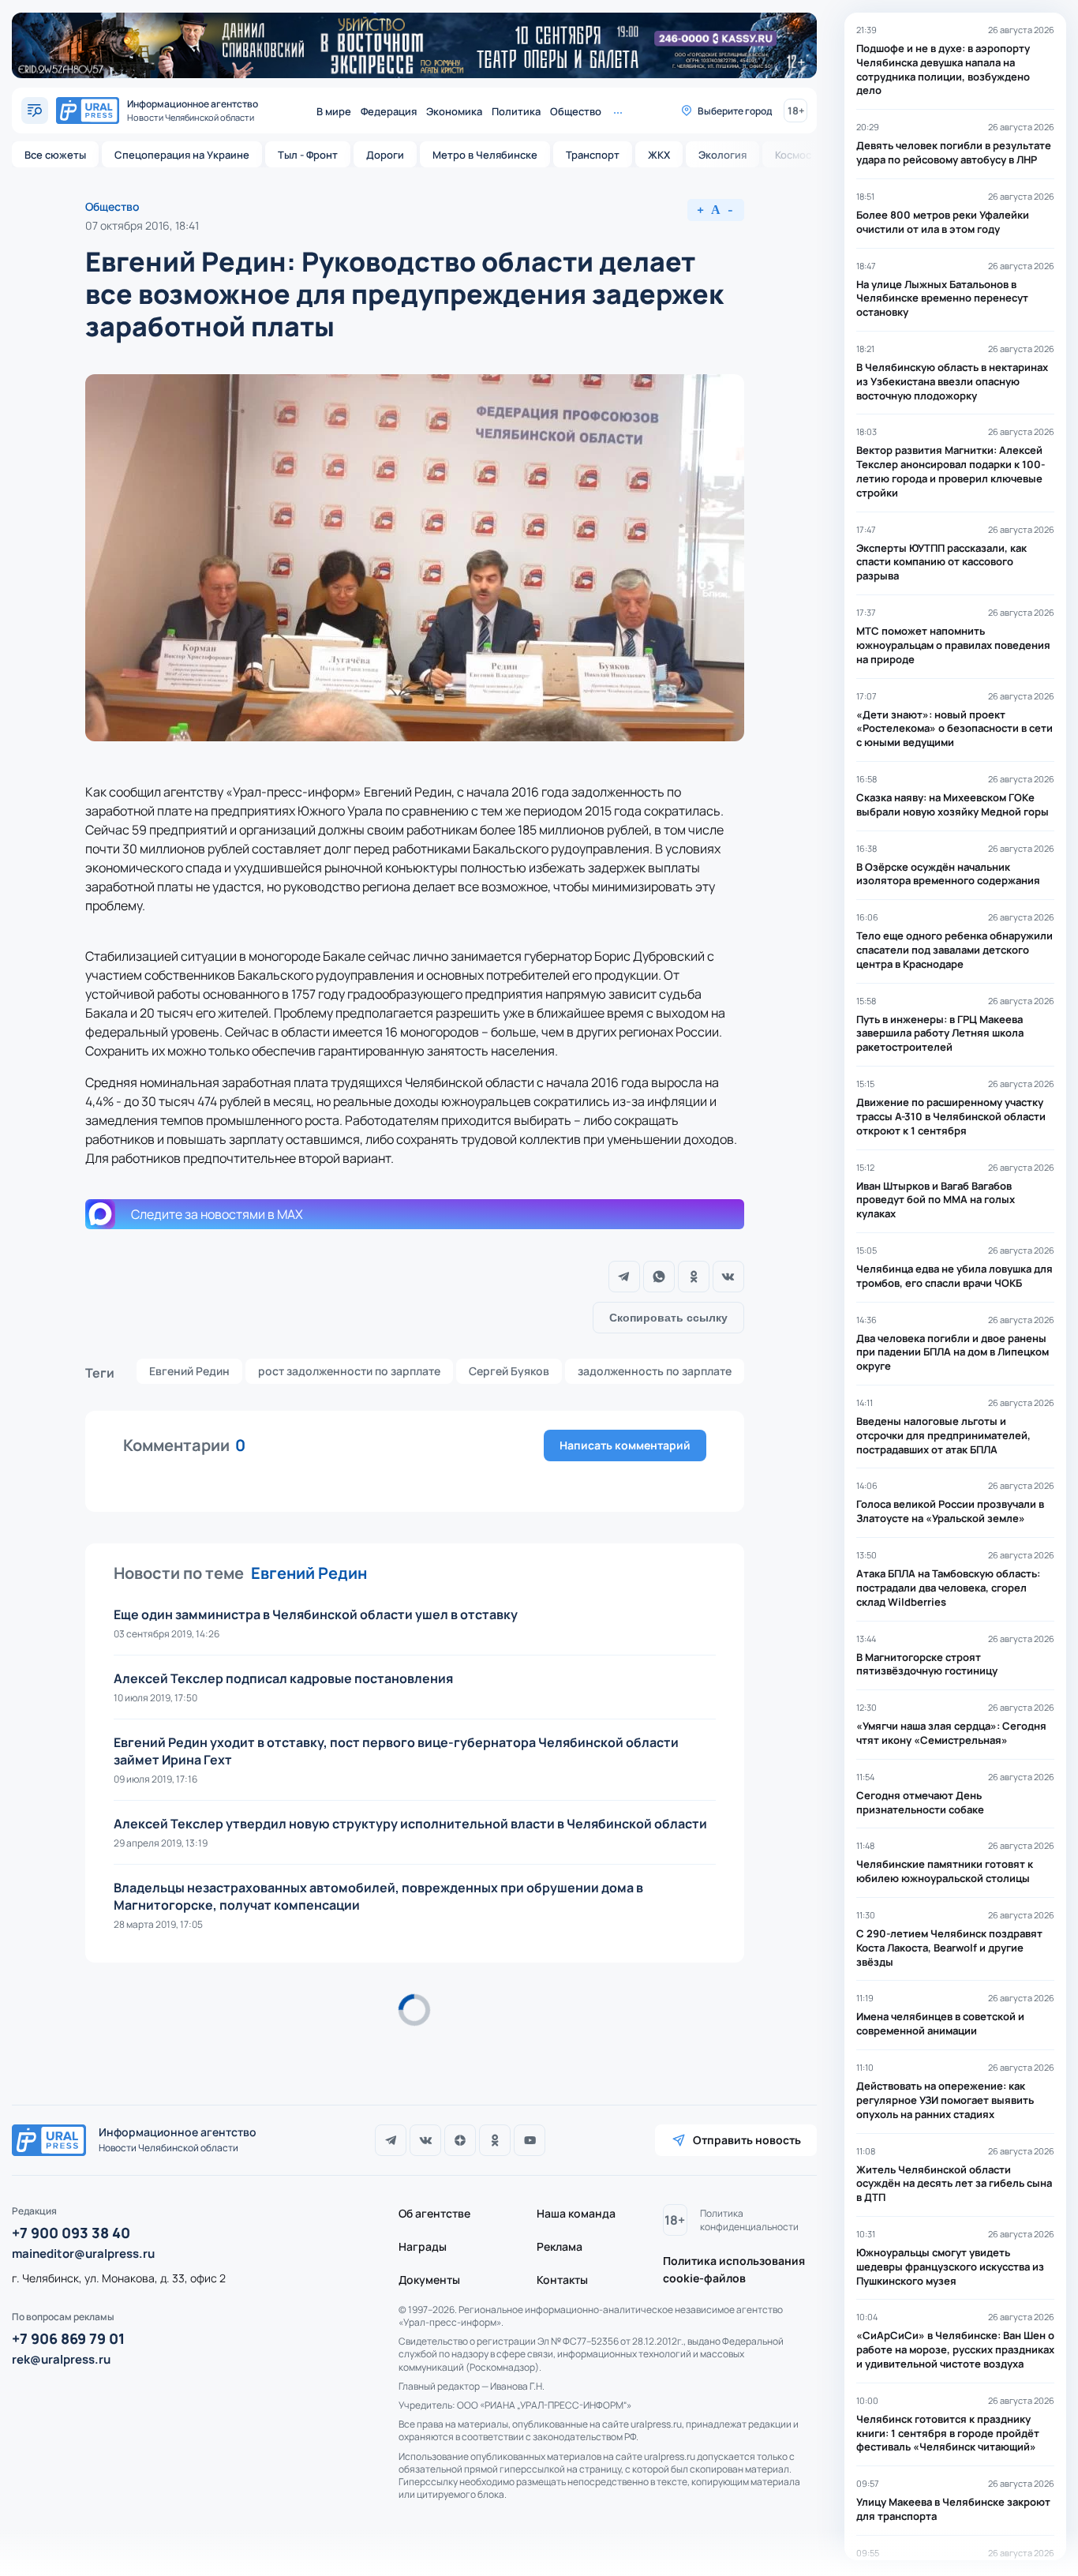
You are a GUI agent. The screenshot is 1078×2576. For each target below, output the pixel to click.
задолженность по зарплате (655, 1371)
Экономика (454, 111)
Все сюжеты (55, 155)
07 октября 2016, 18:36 (144, 2052)
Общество (576, 111)
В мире (334, 111)
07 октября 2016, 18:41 (142, 225)
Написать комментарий (625, 1445)
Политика (516, 111)
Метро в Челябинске (485, 155)
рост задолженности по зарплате (349, 1371)
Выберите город (735, 111)
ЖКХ (659, 155)
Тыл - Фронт (308, 155)
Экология (722, 155)
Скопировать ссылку (668, 1318)
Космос (793, 155)
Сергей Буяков (509, 1371)
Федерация (389, 111)
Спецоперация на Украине (182, 155)
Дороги (385, 155)
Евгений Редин (189, 1371)
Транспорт (593, 155)
